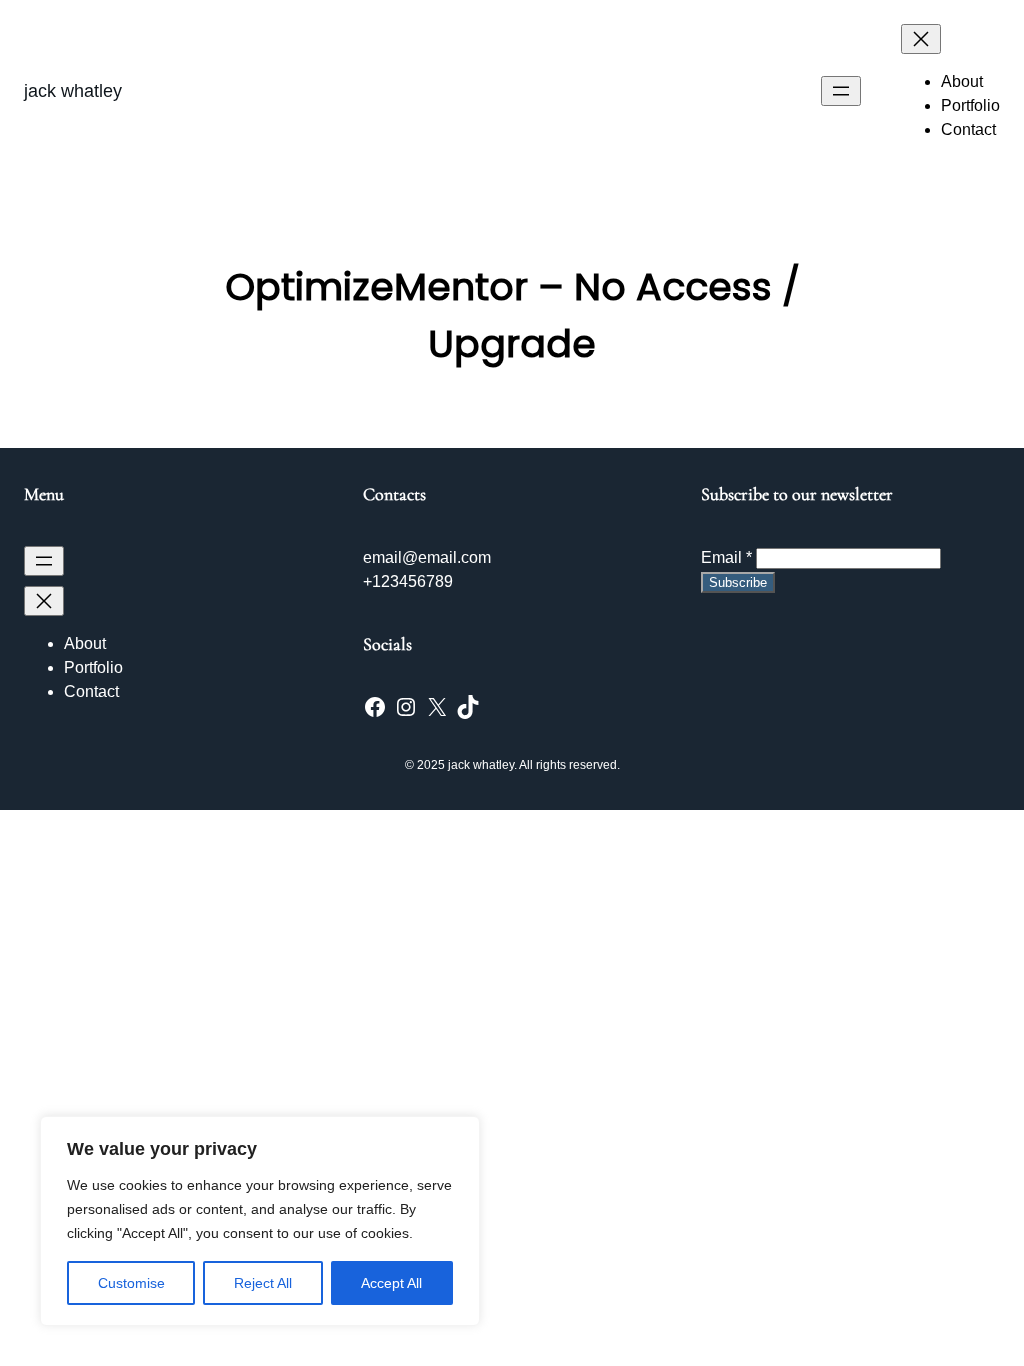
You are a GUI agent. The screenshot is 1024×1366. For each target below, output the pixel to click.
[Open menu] (841, 91)
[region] (260, 1221)
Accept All (391, 1283)
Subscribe (738, 582)
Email (726, 557)
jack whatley (73, 91)
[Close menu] (921, 39)
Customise (131, 1283)
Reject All (263, 1283)
